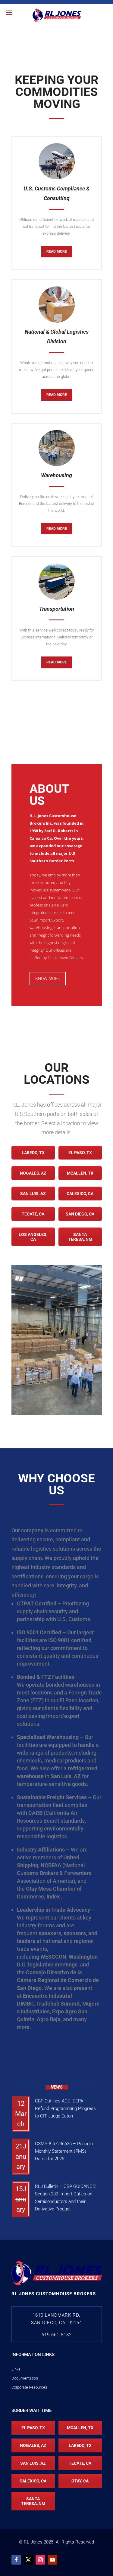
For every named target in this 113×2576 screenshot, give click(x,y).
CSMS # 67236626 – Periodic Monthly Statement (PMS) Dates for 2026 (64, 2151)
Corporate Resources (29, 2387)
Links (16, 2369)
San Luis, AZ (33, 1194)
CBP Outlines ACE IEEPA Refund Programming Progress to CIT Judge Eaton (65, 2108)
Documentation (25, 2378)
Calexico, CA (80, 1194)
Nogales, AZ (33, 1173)
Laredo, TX (33, 1153)
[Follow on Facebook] (16, 2560)
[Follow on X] (28, 2560)
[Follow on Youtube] (52, 2560)
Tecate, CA (33, 1214)
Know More (48, 978)
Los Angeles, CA (33, 1237)
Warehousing (56, 475)
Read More (57, 252)
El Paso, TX (80, 1153)
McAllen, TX (80, 1173)
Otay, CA (80, 2481)
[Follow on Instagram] (40, 2560)
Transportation (57, 609)
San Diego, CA (80, 1214)
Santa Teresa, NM (80, 1237)
